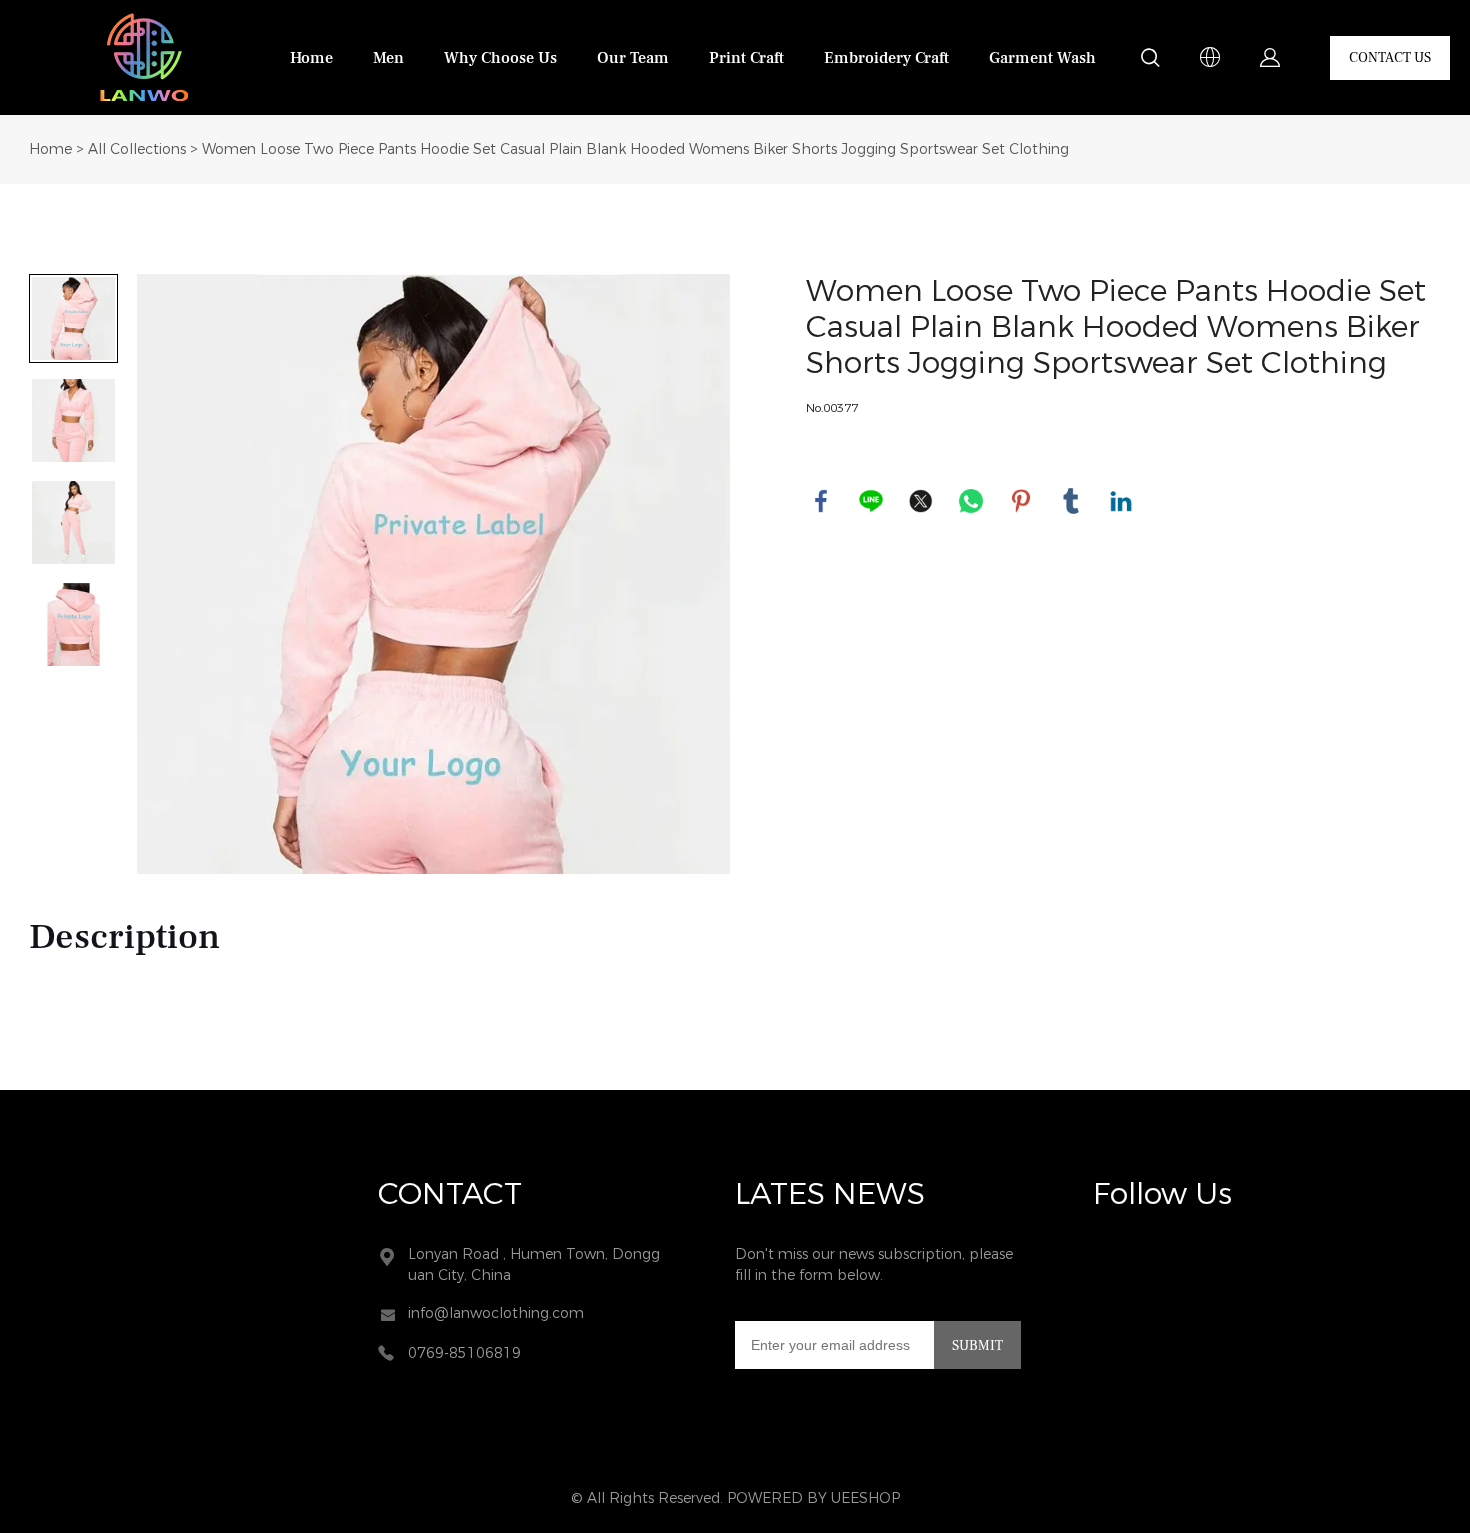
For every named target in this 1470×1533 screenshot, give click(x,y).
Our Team (633, 58)
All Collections (137, 149)
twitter (921, 501)
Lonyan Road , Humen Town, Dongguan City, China (534, 1265)
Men (388, 58)
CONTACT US (1390, 58)
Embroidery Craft (886, 58)
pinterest (1021, 501)
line (871, 501)
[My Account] (1270, 58)
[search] (1150, 61)
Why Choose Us (500, 58)
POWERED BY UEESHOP (813, 1498)
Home (311, 58)
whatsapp (971, 501)
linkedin (1121, 501)
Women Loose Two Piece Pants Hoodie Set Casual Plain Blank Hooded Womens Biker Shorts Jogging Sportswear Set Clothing (635, 149)
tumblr (1071, 501)
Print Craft (746, 58)
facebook (821, 501)
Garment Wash (1042, 58)
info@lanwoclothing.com (496, 1313)
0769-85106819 (464, 1353)
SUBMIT (977, 1346)
